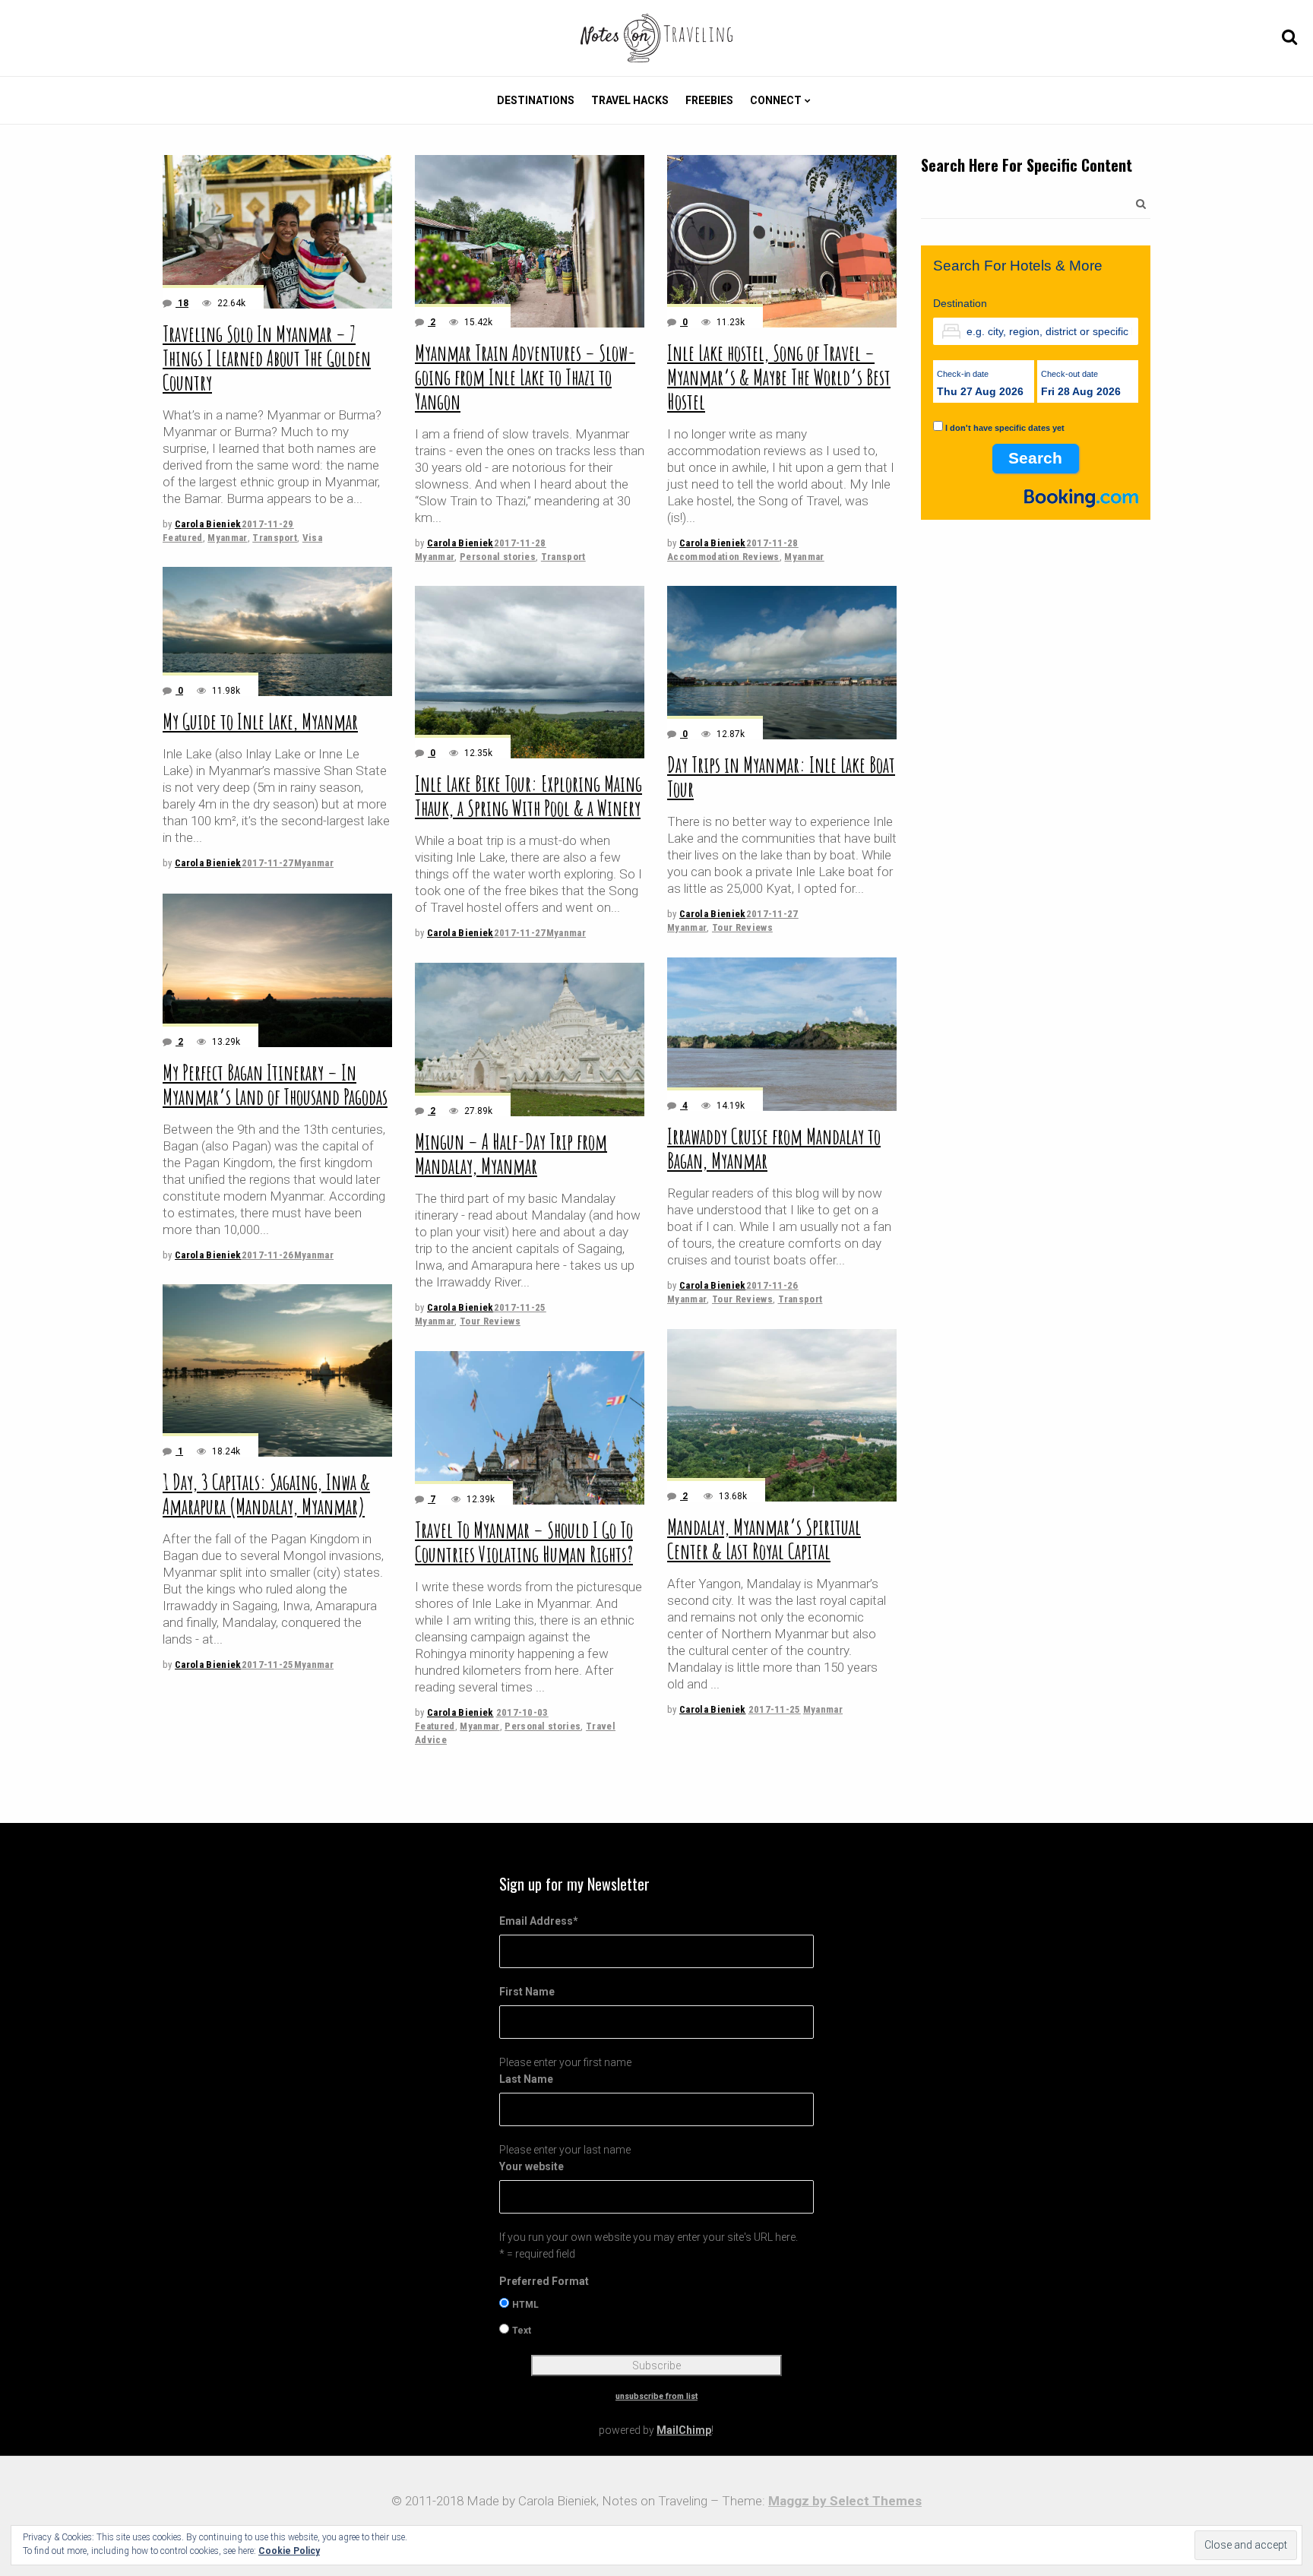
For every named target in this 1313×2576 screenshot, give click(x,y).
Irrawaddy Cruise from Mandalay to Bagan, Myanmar (774, 1149)
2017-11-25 (520, 1307)
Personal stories (498, 557)
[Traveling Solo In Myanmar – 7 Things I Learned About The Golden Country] (277, 232)
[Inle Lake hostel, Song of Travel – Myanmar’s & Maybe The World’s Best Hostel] (782, 241)
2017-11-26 (268, 1255)
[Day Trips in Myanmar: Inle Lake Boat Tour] (782, 663)
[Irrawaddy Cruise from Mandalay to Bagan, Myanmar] (782, 1034)
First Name (527, 1992)
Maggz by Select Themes (845, 2501)
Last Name (526, 2079)
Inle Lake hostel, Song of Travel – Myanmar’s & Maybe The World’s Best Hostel (779, 377)
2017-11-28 (520, 543)
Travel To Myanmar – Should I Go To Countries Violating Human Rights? (524, 1542)
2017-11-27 (268, 863)
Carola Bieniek (208, 524)
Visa (312, 538)
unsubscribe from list (656, 2396)
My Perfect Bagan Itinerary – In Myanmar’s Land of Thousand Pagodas (275, 1085)
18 (182, 303)
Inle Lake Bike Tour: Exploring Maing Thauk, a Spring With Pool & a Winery (528, 796)
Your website (532, 2166)
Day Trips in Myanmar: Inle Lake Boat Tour (781, 777)
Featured (183, 538)
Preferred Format (544, 2281)
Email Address (539, 1921)
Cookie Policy (289, 2551)
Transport (275, 538)
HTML (525, 2305)
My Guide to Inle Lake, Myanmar (260, 722)
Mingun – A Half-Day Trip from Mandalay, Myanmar (511, 1154)
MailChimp (684, 2430)
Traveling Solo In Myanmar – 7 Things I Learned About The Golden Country (267, 358)
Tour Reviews (742, 927)
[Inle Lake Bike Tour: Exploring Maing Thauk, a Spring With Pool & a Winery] (530, 672)
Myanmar (227, 538)
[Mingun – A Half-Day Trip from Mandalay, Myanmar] (530, 1040)
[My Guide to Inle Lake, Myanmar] (277, 631)
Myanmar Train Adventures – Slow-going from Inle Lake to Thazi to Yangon (525, 377)
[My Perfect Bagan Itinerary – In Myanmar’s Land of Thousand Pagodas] (277, 970)
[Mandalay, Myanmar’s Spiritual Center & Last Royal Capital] (782, 1415)
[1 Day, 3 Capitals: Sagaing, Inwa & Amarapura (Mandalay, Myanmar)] (277, 1370)
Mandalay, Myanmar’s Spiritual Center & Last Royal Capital (764, 1539)
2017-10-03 (522, 1712)
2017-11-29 (268, 524)
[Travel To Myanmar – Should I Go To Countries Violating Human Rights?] (530, 1428)
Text (522, 2331)
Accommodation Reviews (723, 557)
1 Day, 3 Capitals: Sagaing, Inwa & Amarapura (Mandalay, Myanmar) (266, 1494)
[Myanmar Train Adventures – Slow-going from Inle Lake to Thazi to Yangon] (530, 241)
